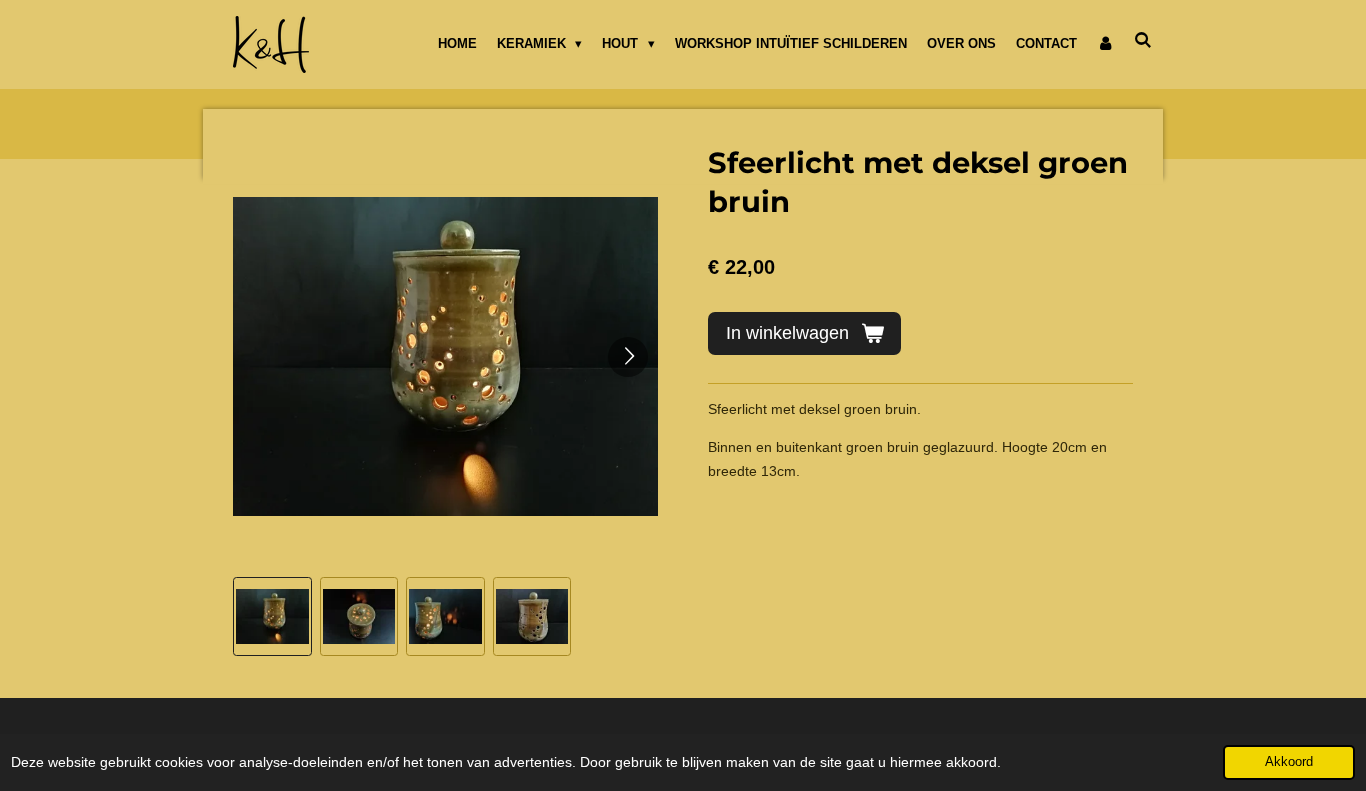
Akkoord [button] (1289, 762)
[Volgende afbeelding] (628, 357)
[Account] (1106, 44)
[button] (272, 616)
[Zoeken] (1144, 40)
